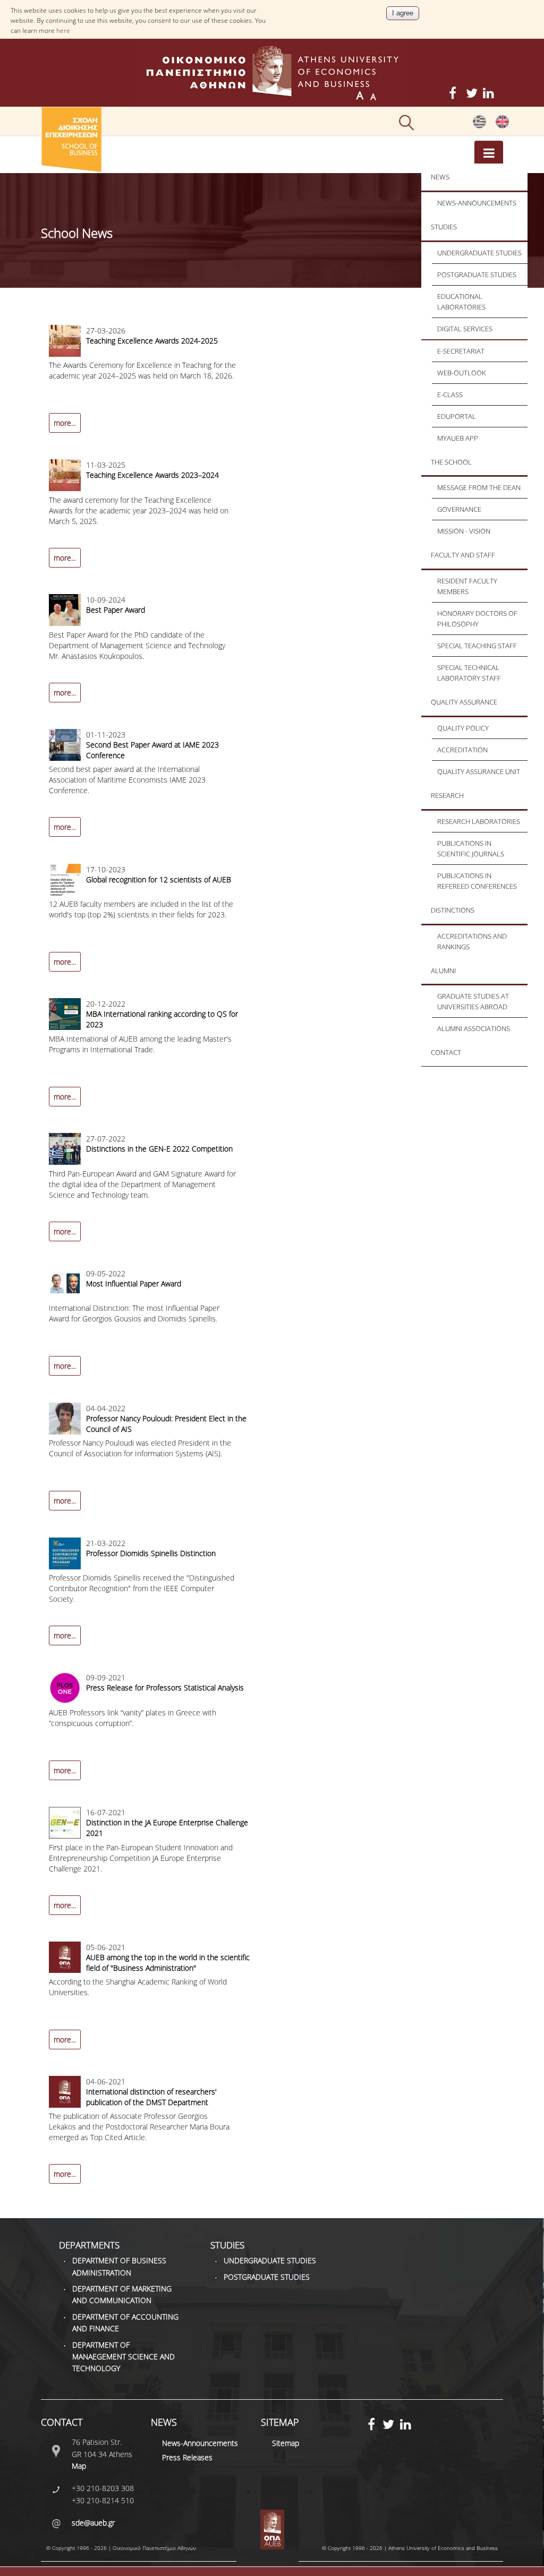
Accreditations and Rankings (472, 941)
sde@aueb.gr (93, 2523)
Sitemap (286, 2443)
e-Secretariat (461, 351)
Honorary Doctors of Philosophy (477, 619)
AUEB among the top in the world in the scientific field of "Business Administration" (168, 1963)
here (63, 31)
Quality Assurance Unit (479, 771)
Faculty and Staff (463, 555)
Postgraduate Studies (477, 274)
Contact (446, 1052)
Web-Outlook (462, 373)
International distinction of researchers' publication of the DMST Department (151, 2097)
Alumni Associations (474, 1028)
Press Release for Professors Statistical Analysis (165, 1688)
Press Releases (187, 2457)
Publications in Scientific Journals (471, 848)
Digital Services (465, 329)
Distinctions (453, 910)
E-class (450, 394)
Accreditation (462, 750)
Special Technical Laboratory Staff (469, 673)
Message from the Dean (479, 487)
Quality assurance (464, 702)
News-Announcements (477, 203)
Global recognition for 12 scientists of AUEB (159, 879)
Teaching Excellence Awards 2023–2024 (152, 475)
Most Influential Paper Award (134, 1283)
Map (79, 2466)
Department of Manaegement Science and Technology (124, 2357)
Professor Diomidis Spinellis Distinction (151, 1553)
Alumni (443, 971)
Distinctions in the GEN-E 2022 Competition (159, 1149)
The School (451, 462)
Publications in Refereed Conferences (477, 881)
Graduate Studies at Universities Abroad (473, 1001)
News (440, 177)
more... (65, 423)
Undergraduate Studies (479, 253)
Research (447, 795)
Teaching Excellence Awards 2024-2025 (152, 341)
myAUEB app (458, 438)
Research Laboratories (479, 821)
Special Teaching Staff (477, 646)
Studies (444, 227)
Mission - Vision (464, 531)
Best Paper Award (116, 610)
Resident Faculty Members (467, 586)
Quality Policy (463, 728)
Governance (459, 509)
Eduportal (457, 416)
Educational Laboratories (461, 302)
